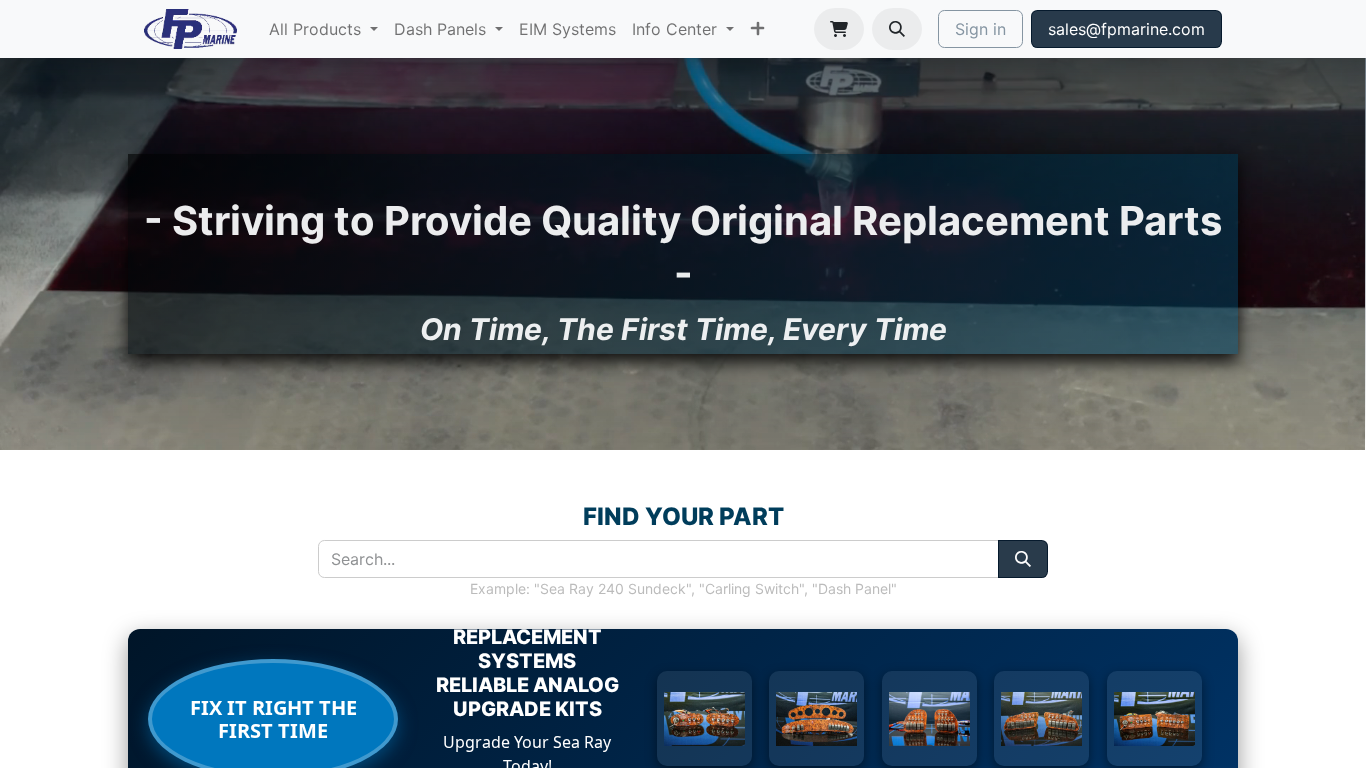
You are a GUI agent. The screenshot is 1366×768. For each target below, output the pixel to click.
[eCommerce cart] (839, 29)
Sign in (980, 29)
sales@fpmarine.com (1126, 29)
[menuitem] (323, 29)
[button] (897, 29)
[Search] (1023, 559)
